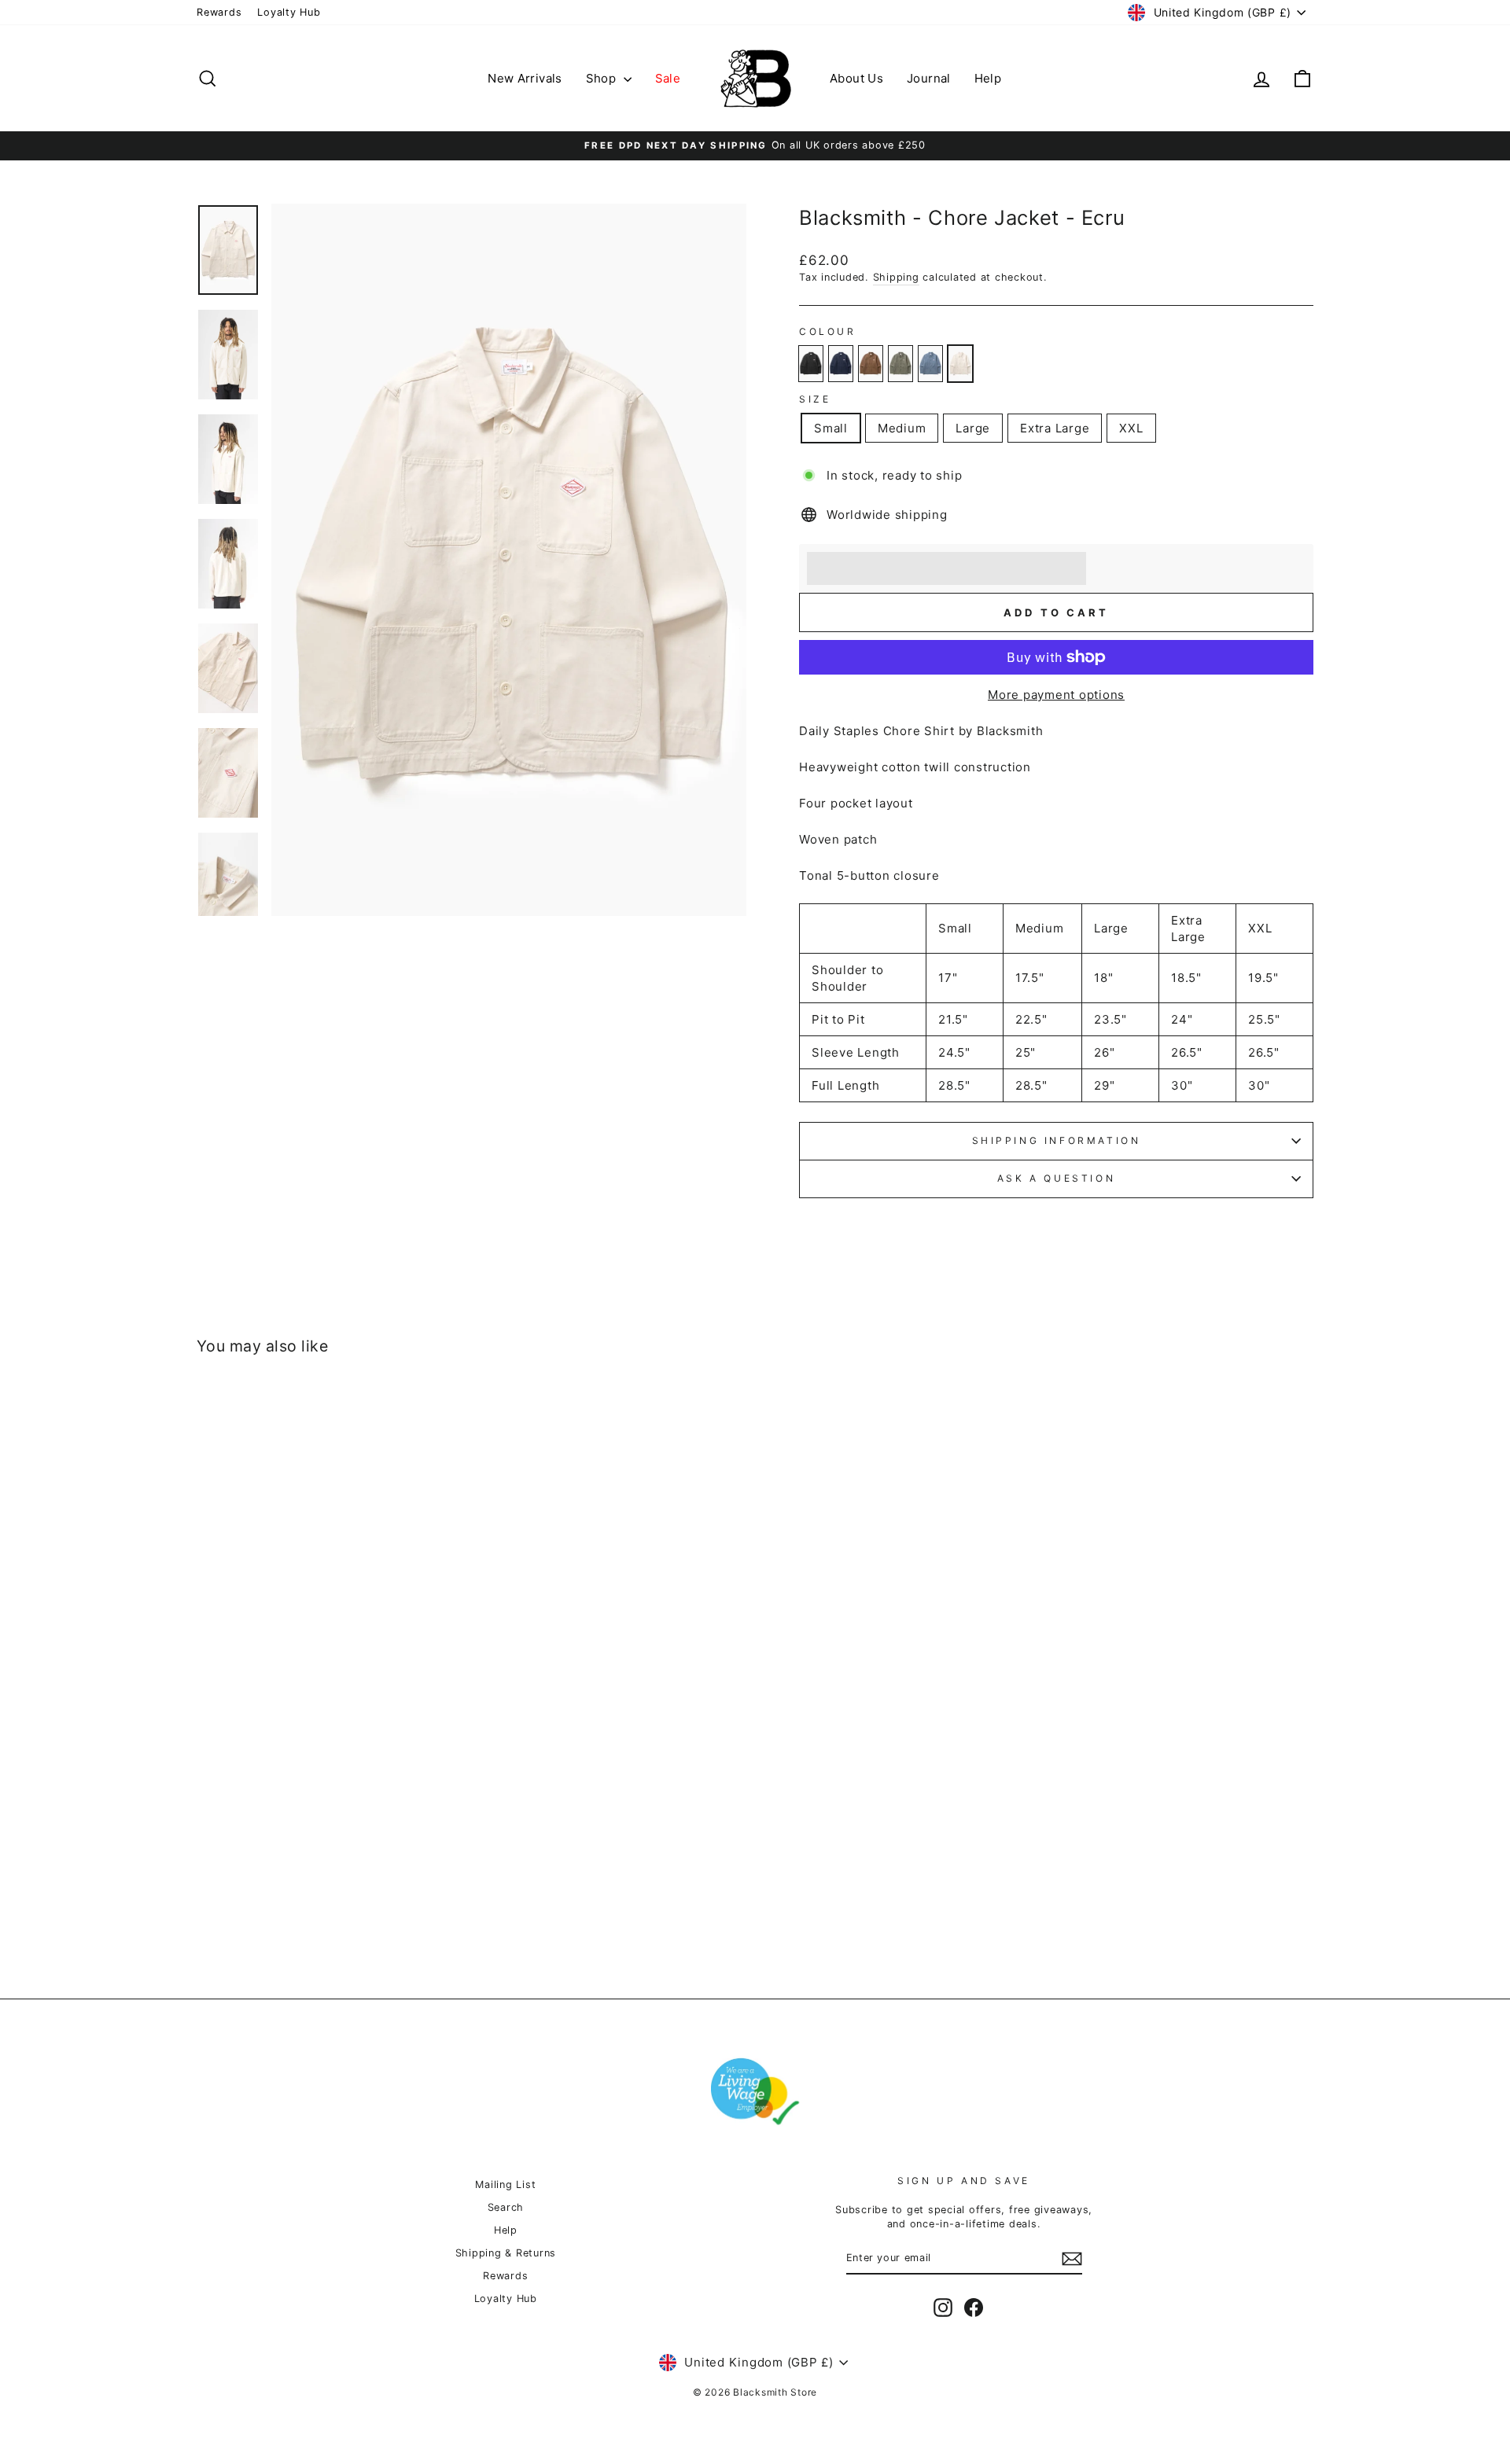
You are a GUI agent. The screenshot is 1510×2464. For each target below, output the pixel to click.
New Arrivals (525, 78)
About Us (856, 78)
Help (988, 78)
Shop (603, 78)
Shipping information (1057, 1140)
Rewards (219, 12)
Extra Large (1055, 428)
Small (831, 428)
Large (973, 428)
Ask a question (1056, 1178)
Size (815, 399)
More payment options (1056, 695)
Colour (828, 331)
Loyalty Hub (289, 12)
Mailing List (505, 2185)
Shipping (896, 277)
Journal (929, 78)
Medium (902, 428)
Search (506, 2207)
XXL (1131, 428)
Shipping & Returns (506, 2253)
